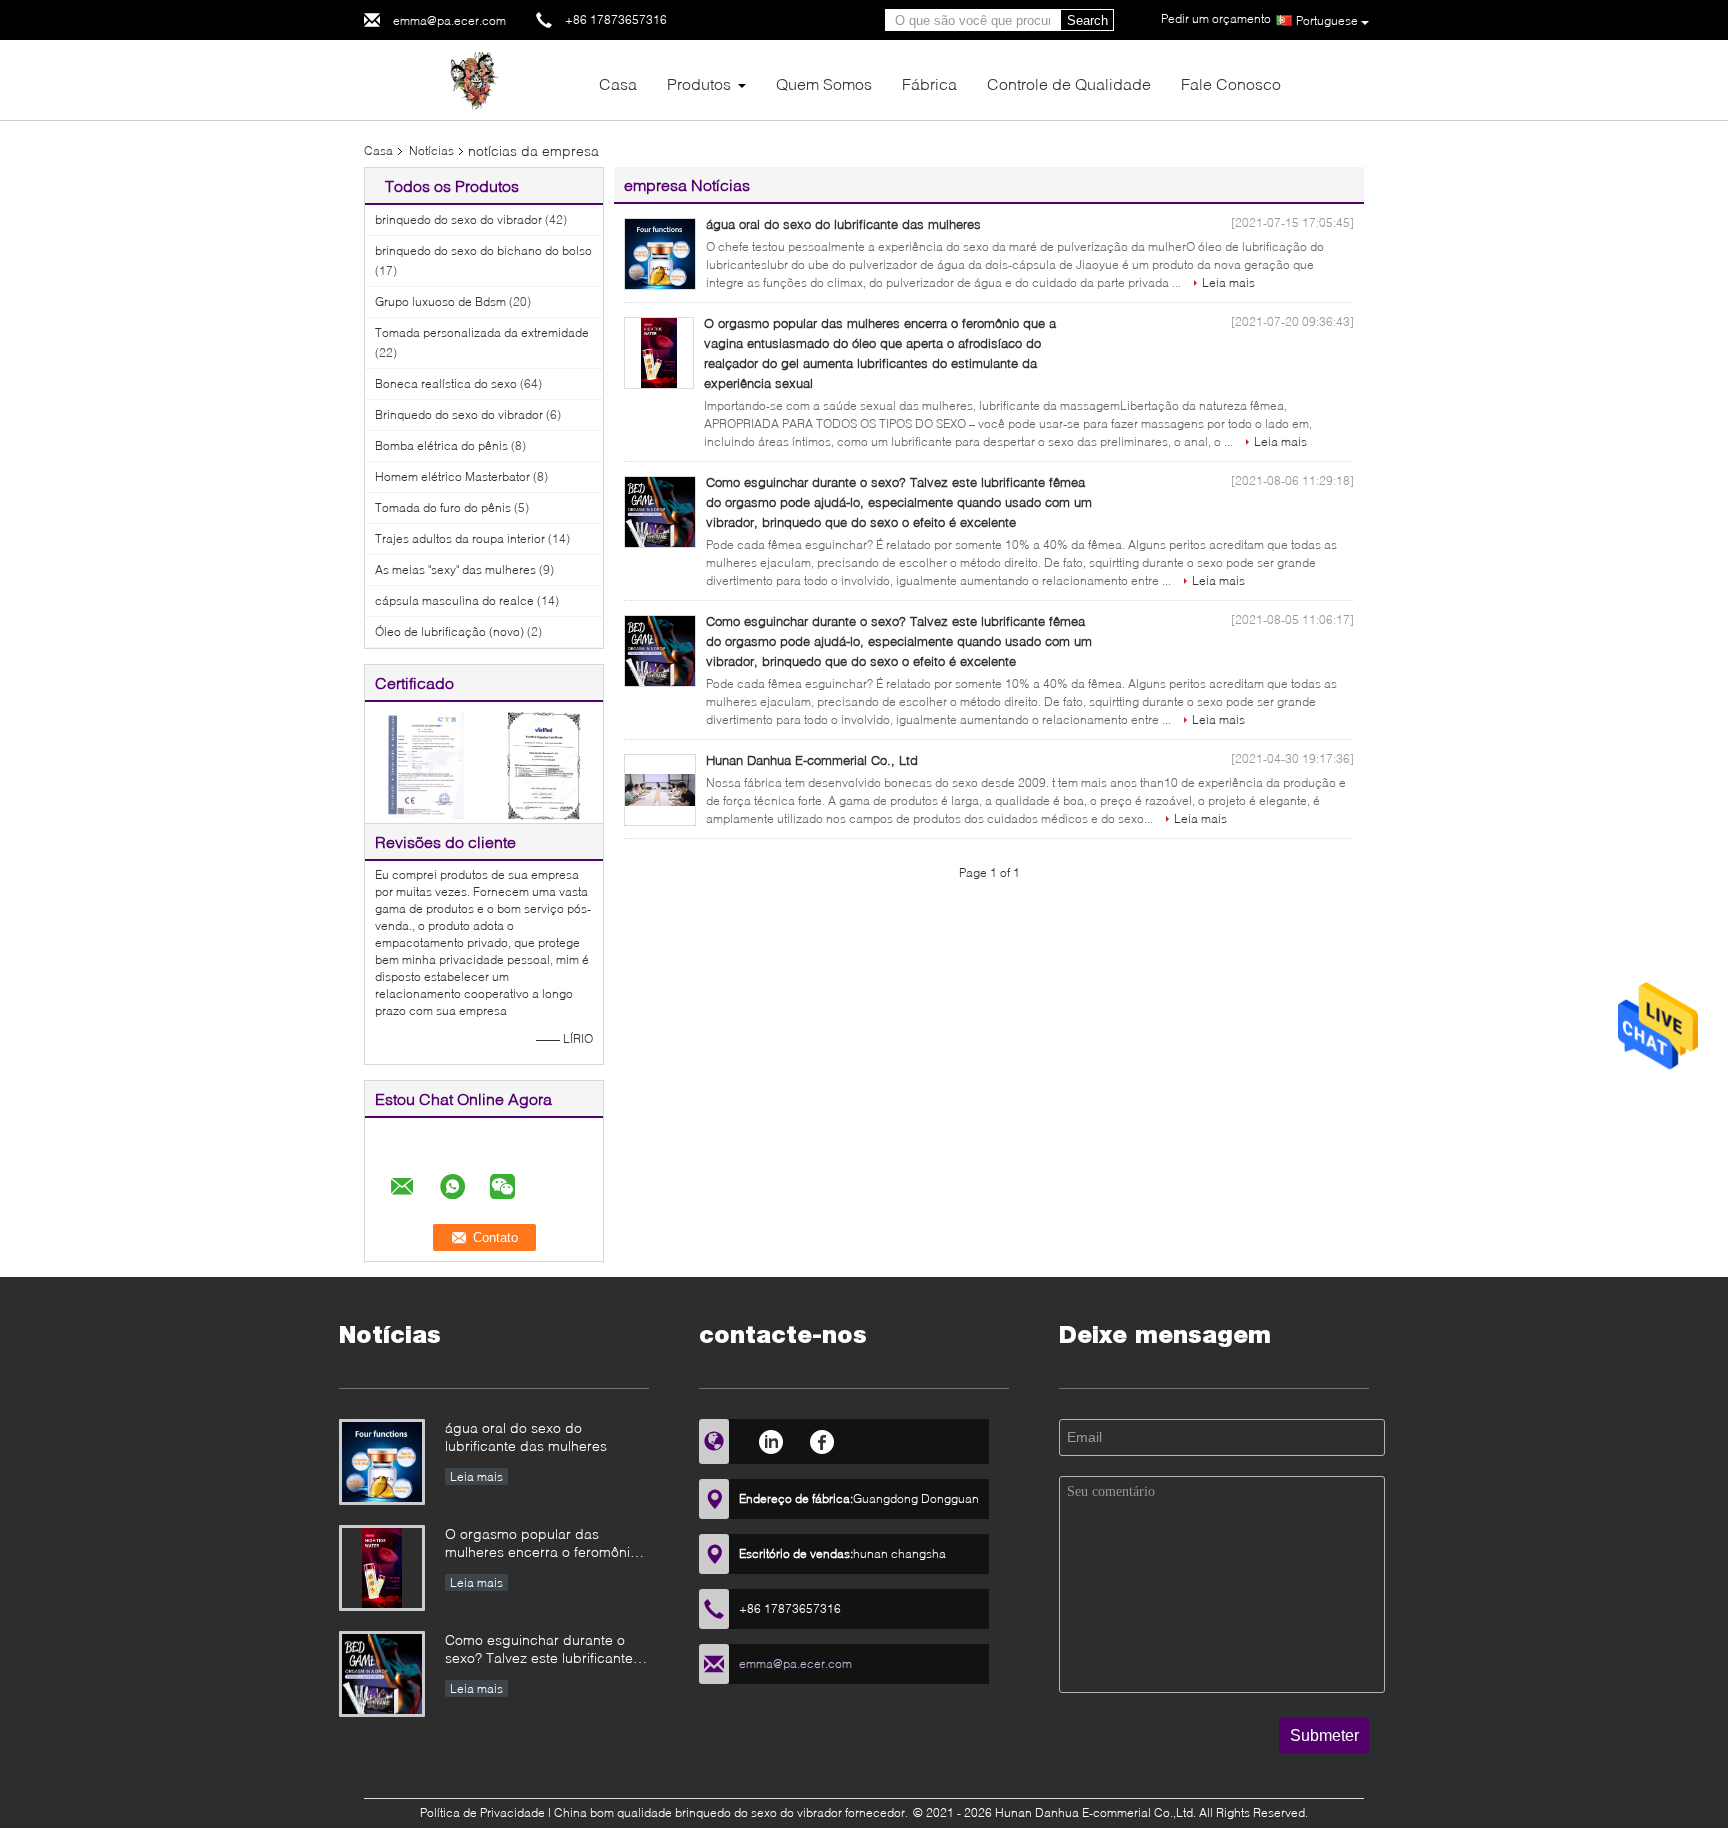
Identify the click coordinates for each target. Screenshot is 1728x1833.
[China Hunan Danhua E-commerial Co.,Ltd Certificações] (424, 764)
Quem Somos (824, 83)
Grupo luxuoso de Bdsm (440, 301)
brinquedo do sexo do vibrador (458, 219)
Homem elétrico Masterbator (452, 476)
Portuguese (1327, 20)
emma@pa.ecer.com (449, 20)
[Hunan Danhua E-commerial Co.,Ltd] (474, 78)
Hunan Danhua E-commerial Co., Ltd (812, 760)
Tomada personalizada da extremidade (482, 332)
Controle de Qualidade (1069, 83)
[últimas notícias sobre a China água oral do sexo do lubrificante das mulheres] (660, 254)
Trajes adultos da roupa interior (460, 538)
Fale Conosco (1231, 83)
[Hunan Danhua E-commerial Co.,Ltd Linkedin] (770, 1439)
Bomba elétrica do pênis (441, 445)
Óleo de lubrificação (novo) (449, 631)
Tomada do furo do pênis (443, 507)
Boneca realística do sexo (446, 383)
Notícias (431, 150)
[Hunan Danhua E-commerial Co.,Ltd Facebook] (822, 1439)
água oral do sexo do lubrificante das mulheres (843, 224)
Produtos (699, 83)
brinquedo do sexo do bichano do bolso (483, 250)
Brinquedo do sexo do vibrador (459, 414)
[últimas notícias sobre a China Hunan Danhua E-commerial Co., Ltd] (660, 790)
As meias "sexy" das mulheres (455, 569)
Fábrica (929, 83)
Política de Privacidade (482, 1812)
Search (1087, 20)
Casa (618, 83)
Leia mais (1228, 282)
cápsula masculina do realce (454, 600)
